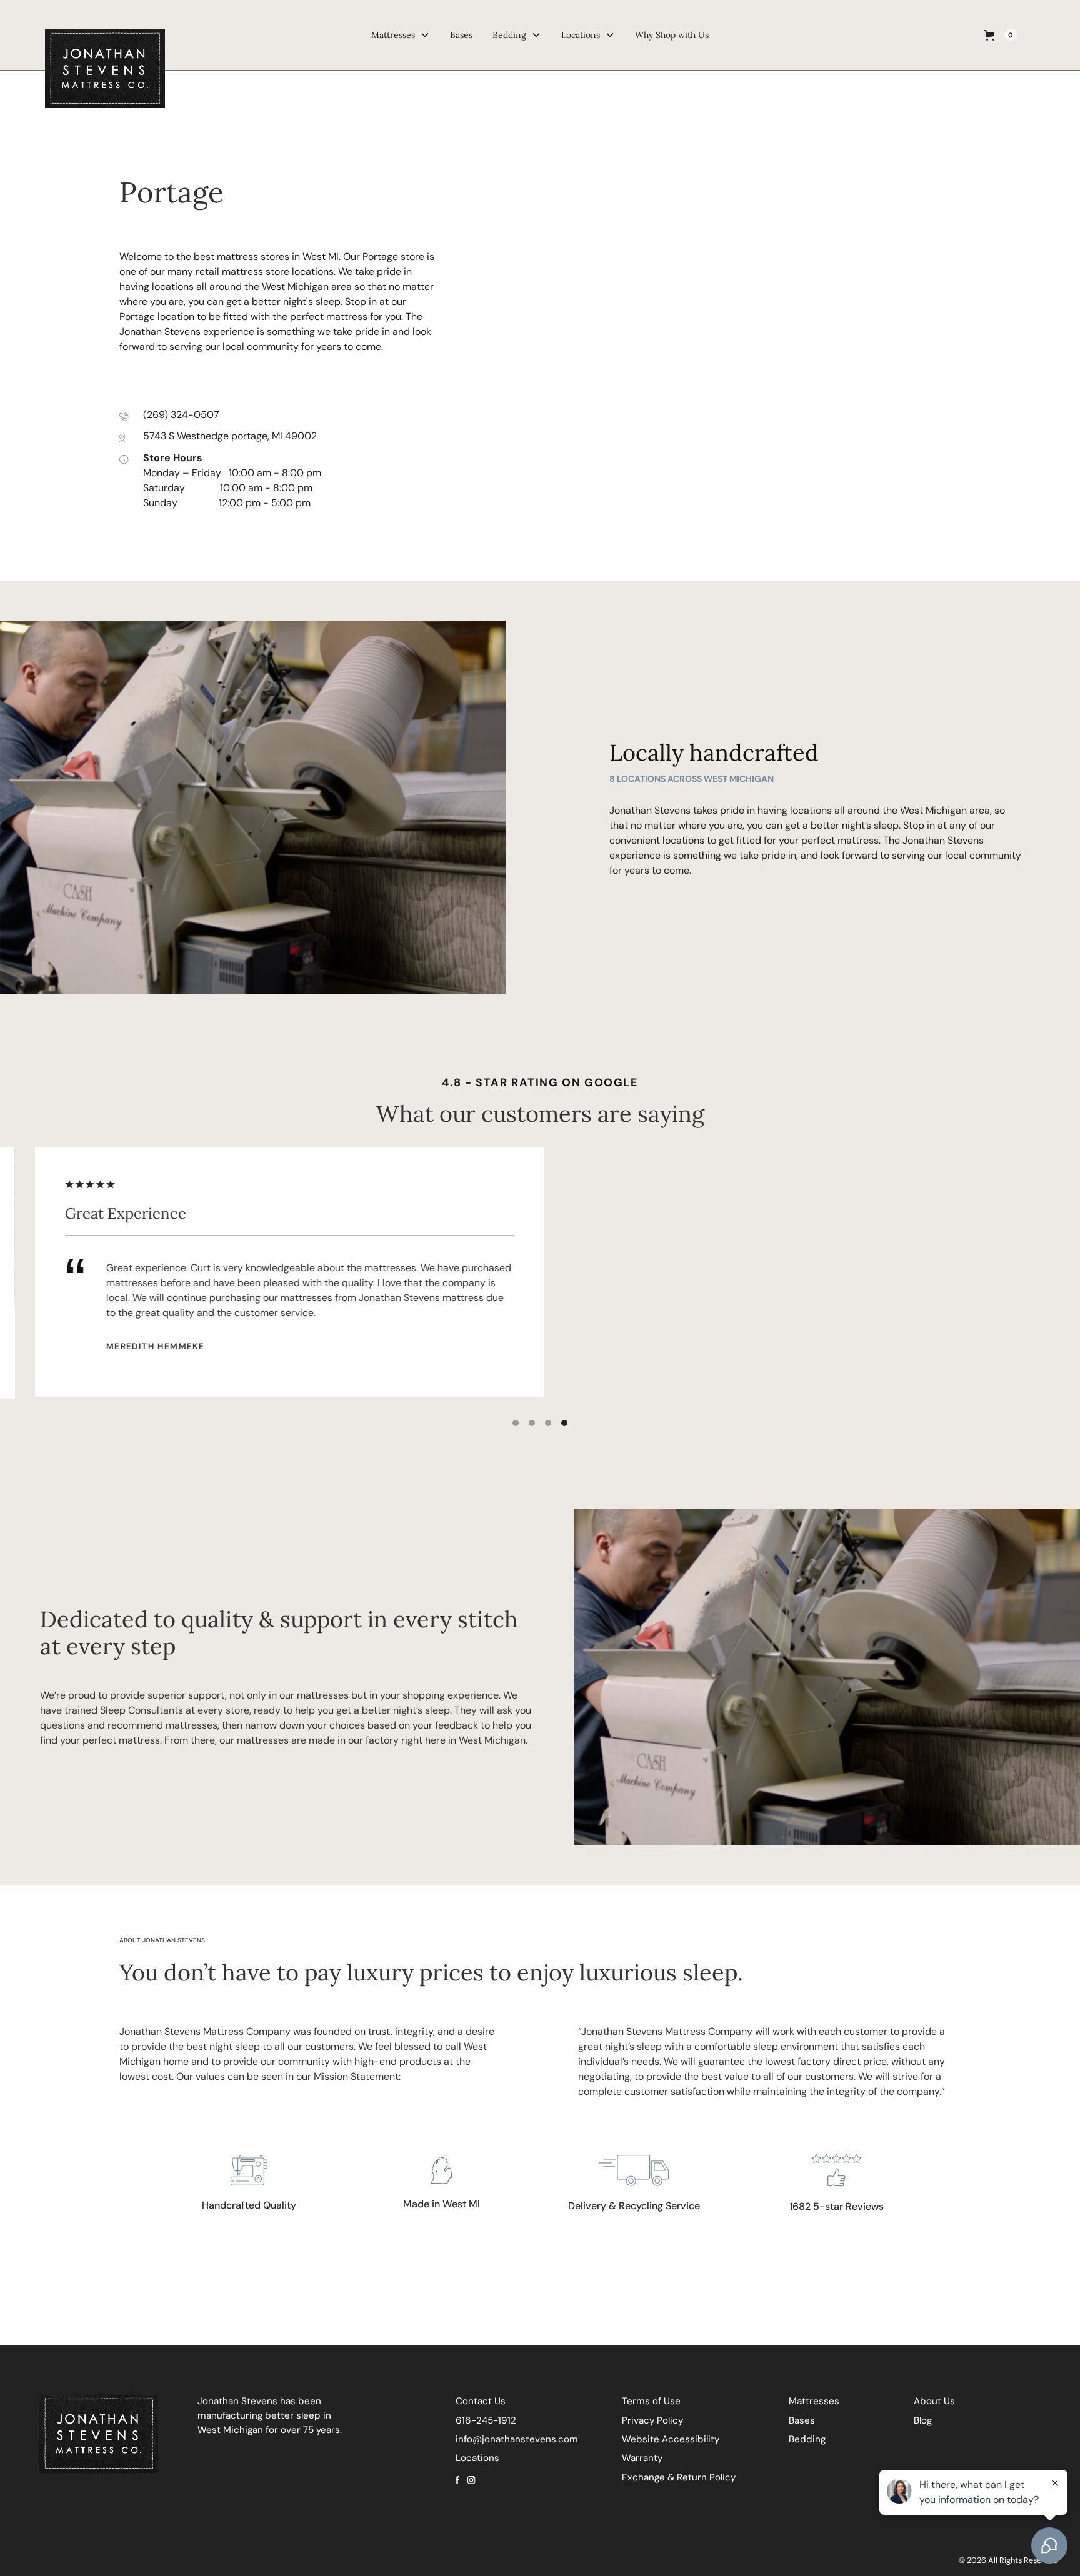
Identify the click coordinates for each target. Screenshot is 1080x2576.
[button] (1000, 35)
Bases (461, 35)
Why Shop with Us (672, 35)
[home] (156, 35)
